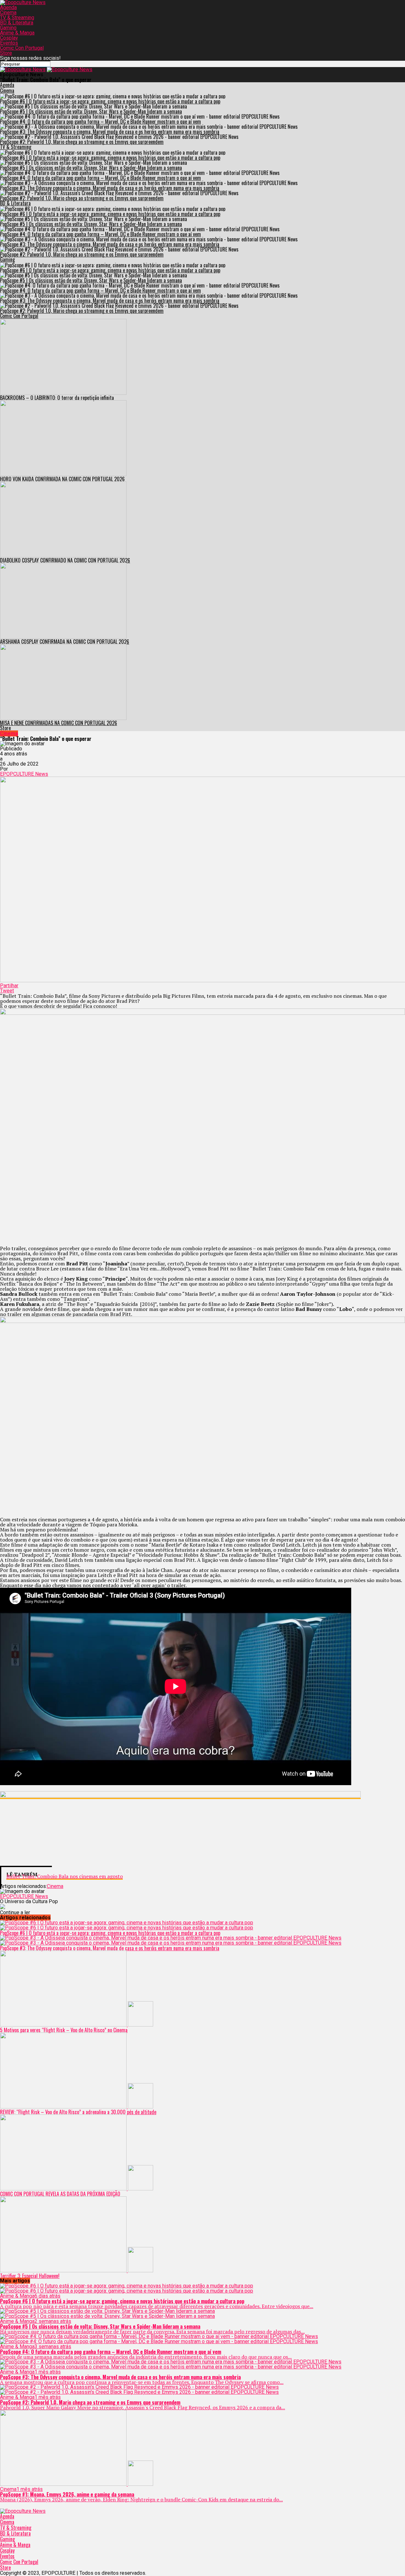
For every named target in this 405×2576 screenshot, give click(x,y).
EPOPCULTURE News (24, 774)
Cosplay (9, 38)
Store (6, 53)
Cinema (8, 12)
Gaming (8, 28)
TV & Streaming (17, 18)
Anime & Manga (17, 33)
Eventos (9, 43)
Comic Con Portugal (22, 48)
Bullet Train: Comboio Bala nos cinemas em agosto (65, 1876)
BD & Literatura (17, 23)
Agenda (8, 7)
